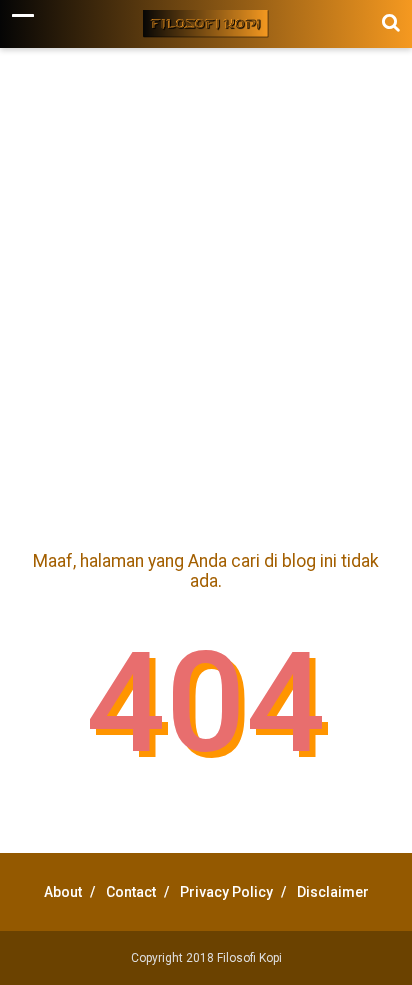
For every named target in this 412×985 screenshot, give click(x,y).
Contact (131, 892)
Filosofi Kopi (249, 958)
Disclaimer (333, 892)
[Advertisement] (206, 295)
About (63, 892)
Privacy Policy (226, 892)
